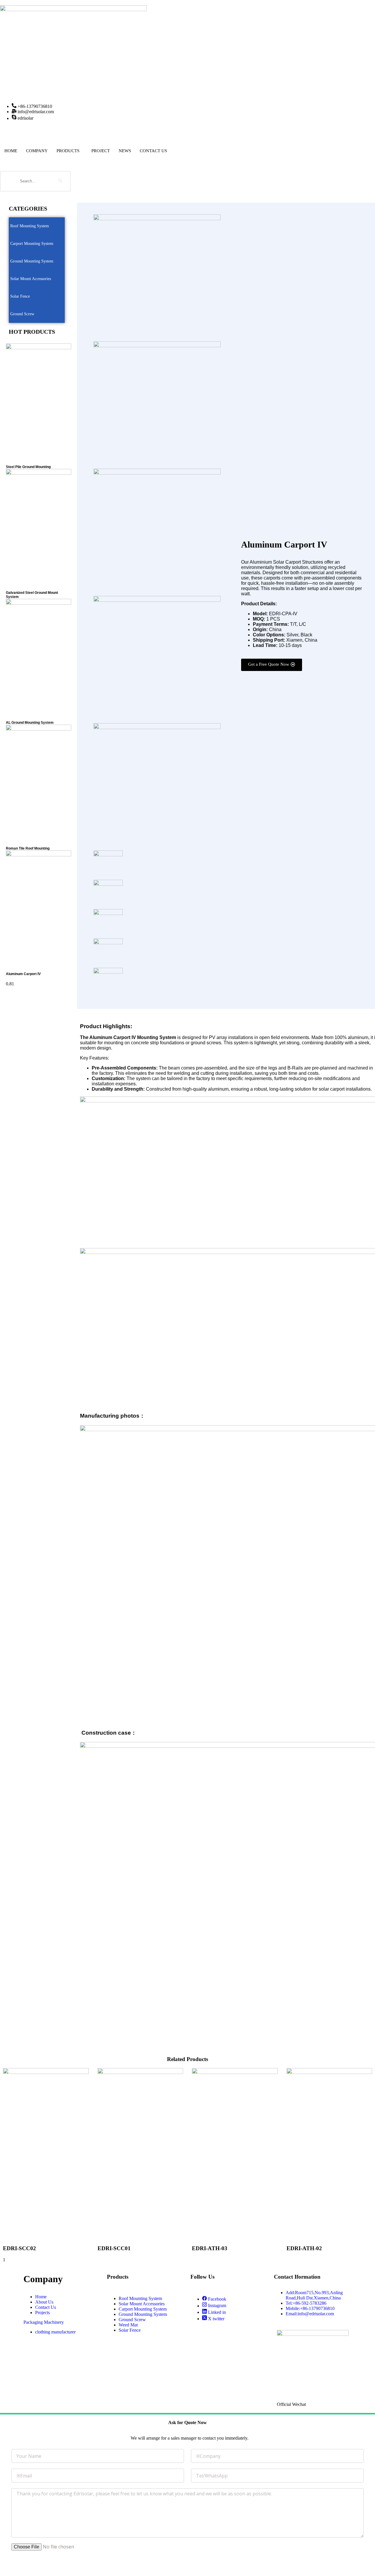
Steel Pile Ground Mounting (28, 467)
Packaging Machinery (44, 2322)
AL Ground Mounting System (30, 723)
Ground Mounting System (32, 261)
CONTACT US (153, 151)
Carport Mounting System (32, 244)
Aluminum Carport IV (23, 974)
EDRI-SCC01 (114, 2248)
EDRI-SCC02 (19, 2248)
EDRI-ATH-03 (210, 2248)
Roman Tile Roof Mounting (28, 848)
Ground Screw (22, 314)
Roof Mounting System (30, 226)
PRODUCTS (68, 151)
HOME (11, 151)
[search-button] (60, 181)
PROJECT (101, 151)
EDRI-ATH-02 (304, 2248)
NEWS (125, 151)
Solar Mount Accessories (31, 279)
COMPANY (37, 151)
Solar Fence (20, 296)
